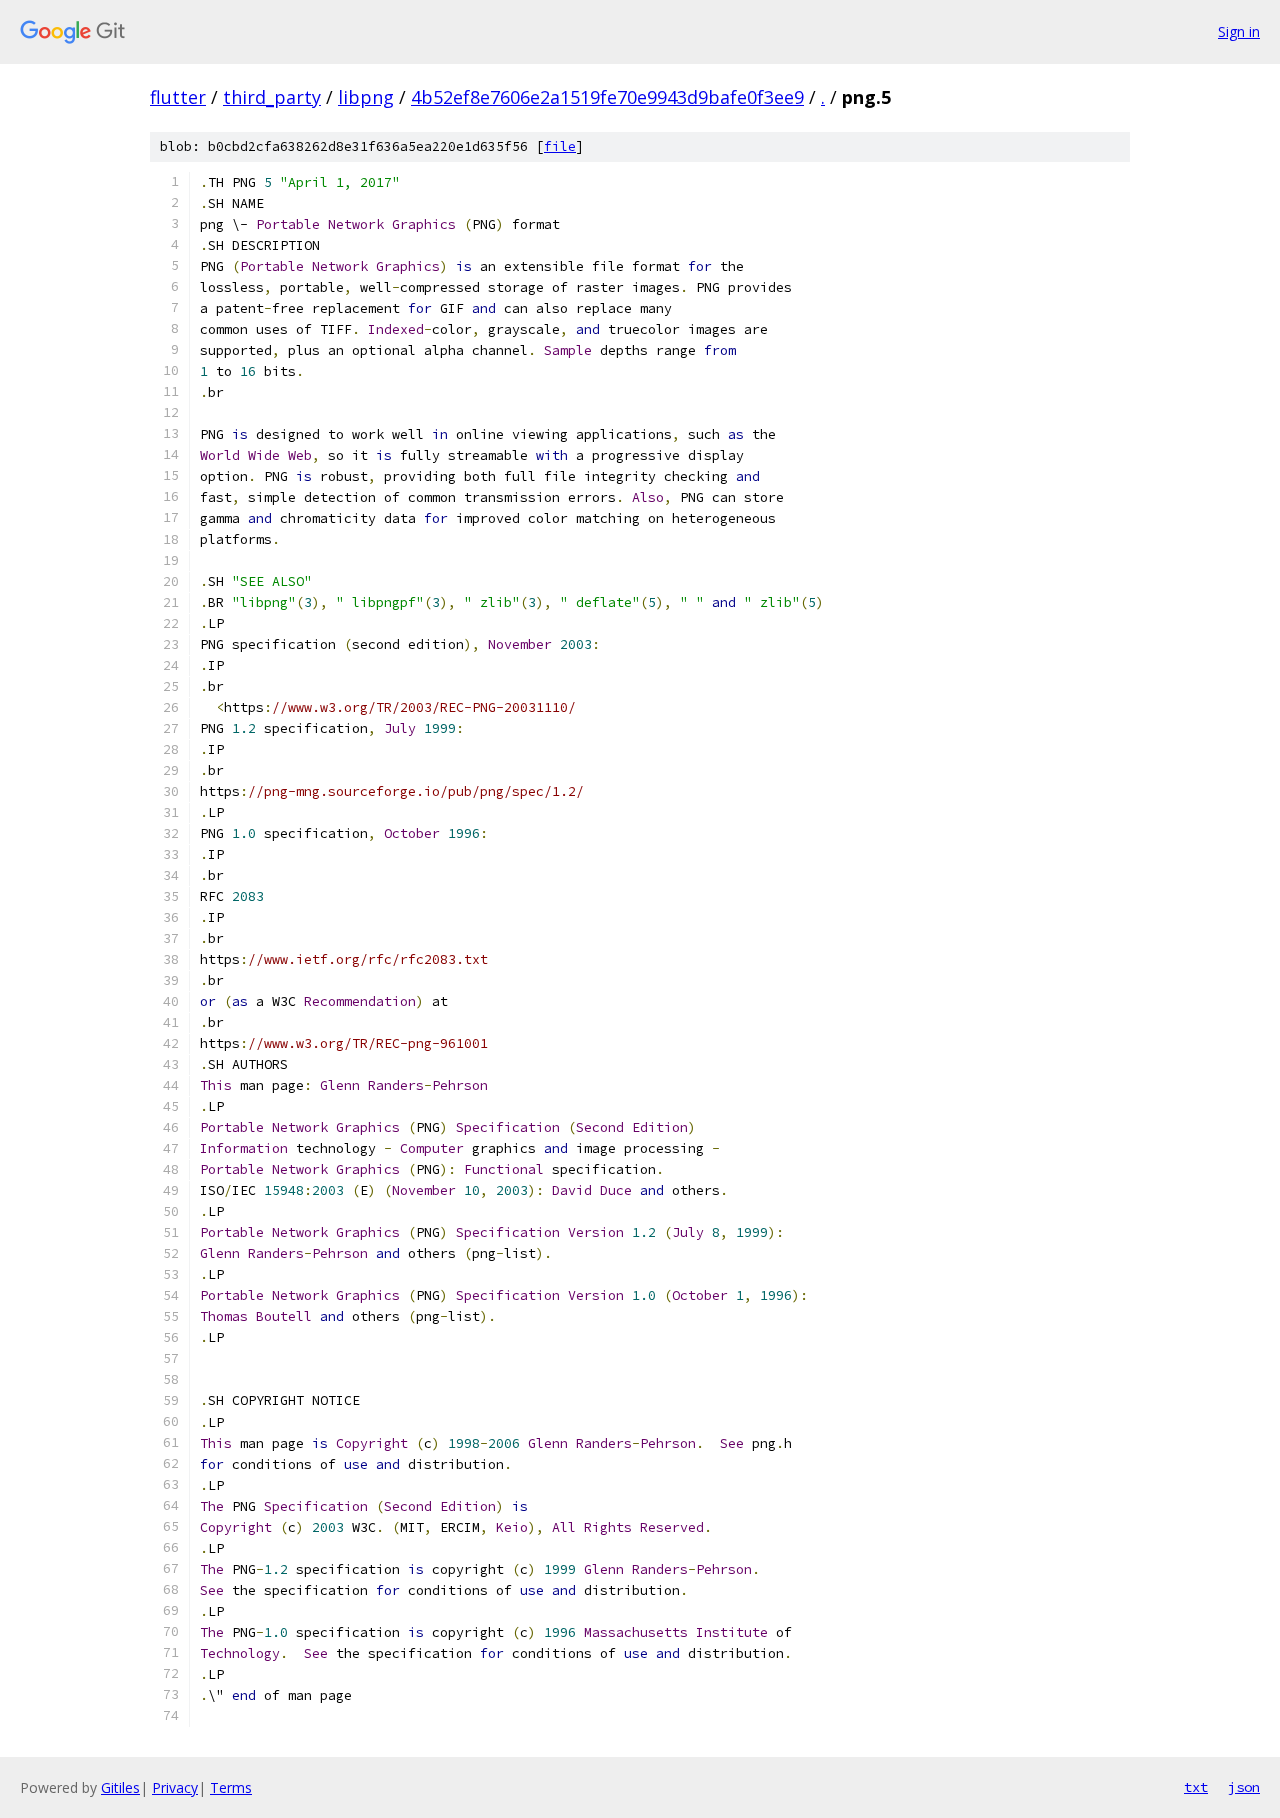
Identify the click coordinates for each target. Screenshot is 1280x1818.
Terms (231, 1787)
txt (1196, 1787)
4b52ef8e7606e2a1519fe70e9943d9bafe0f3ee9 (607, 97)
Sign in (1239, 31)
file (560, 146)
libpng (366, 97)
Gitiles (120, 1787)
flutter (178, 97)
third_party (272, 97)
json (1244, 1787)
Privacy (175, 1787)
